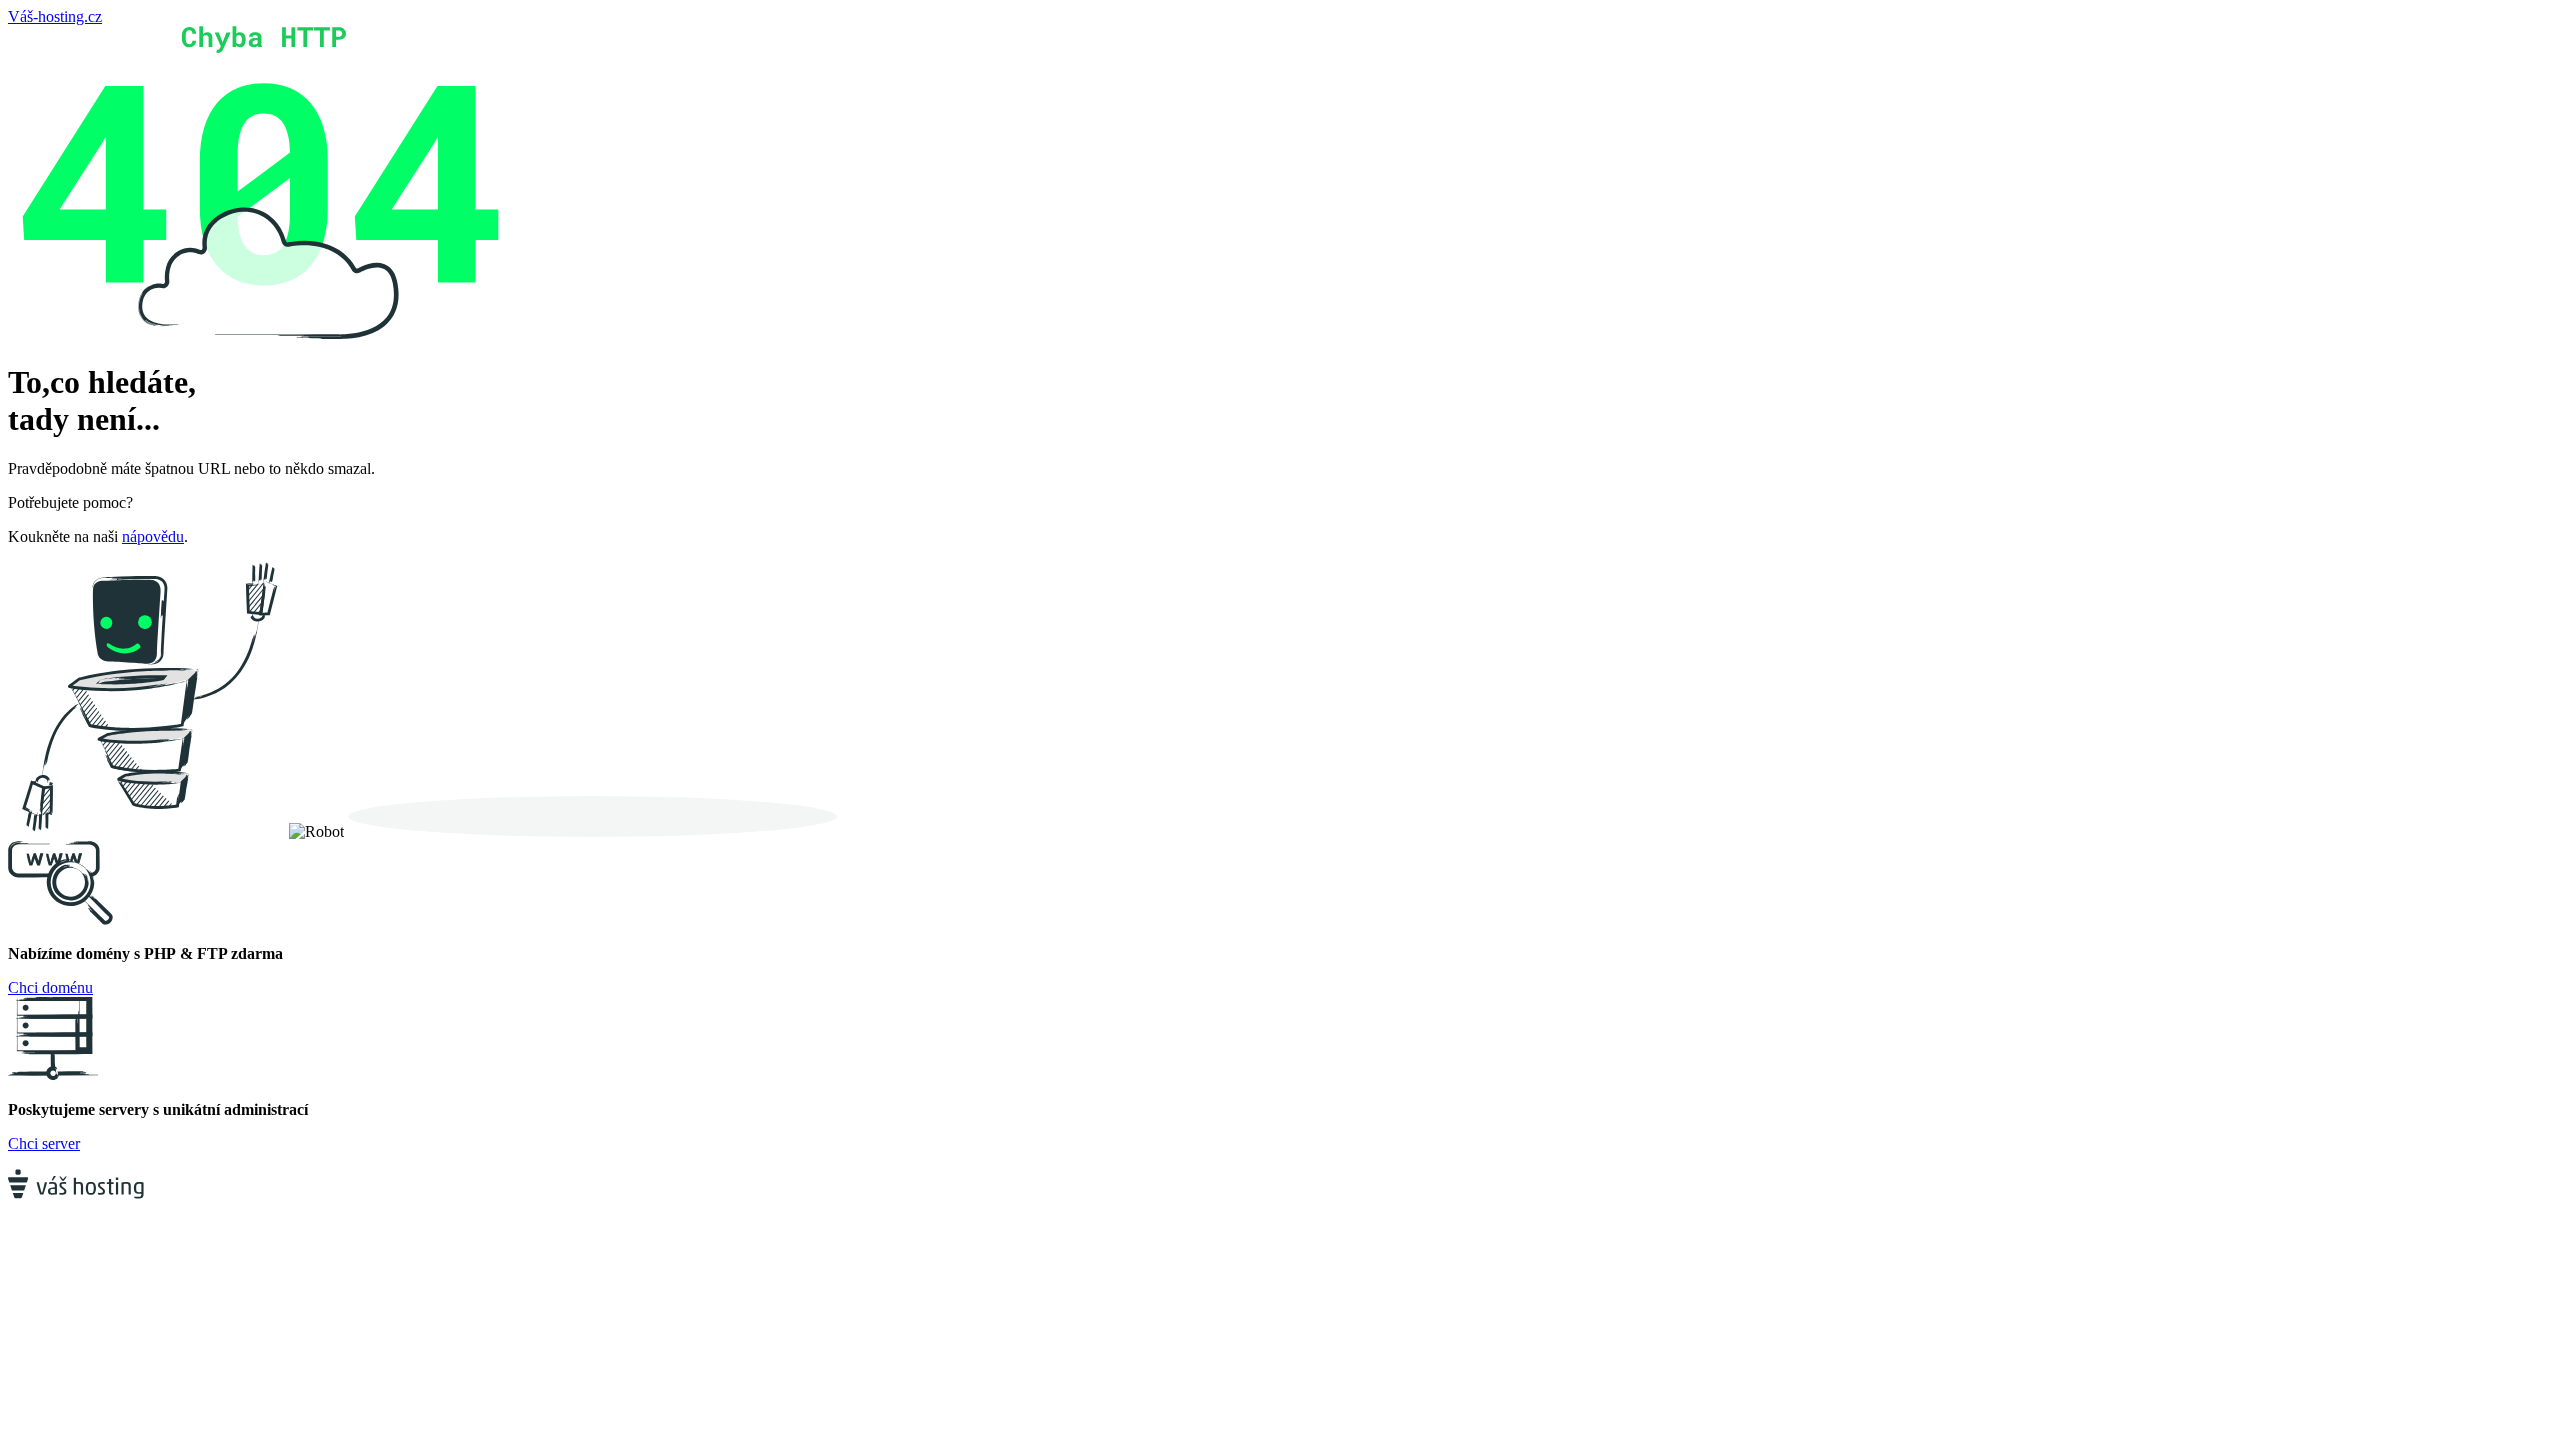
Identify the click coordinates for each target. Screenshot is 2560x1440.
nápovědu (153, 536)
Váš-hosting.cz (55, 16)
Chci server (44, 1143)
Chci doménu (50, 987)
